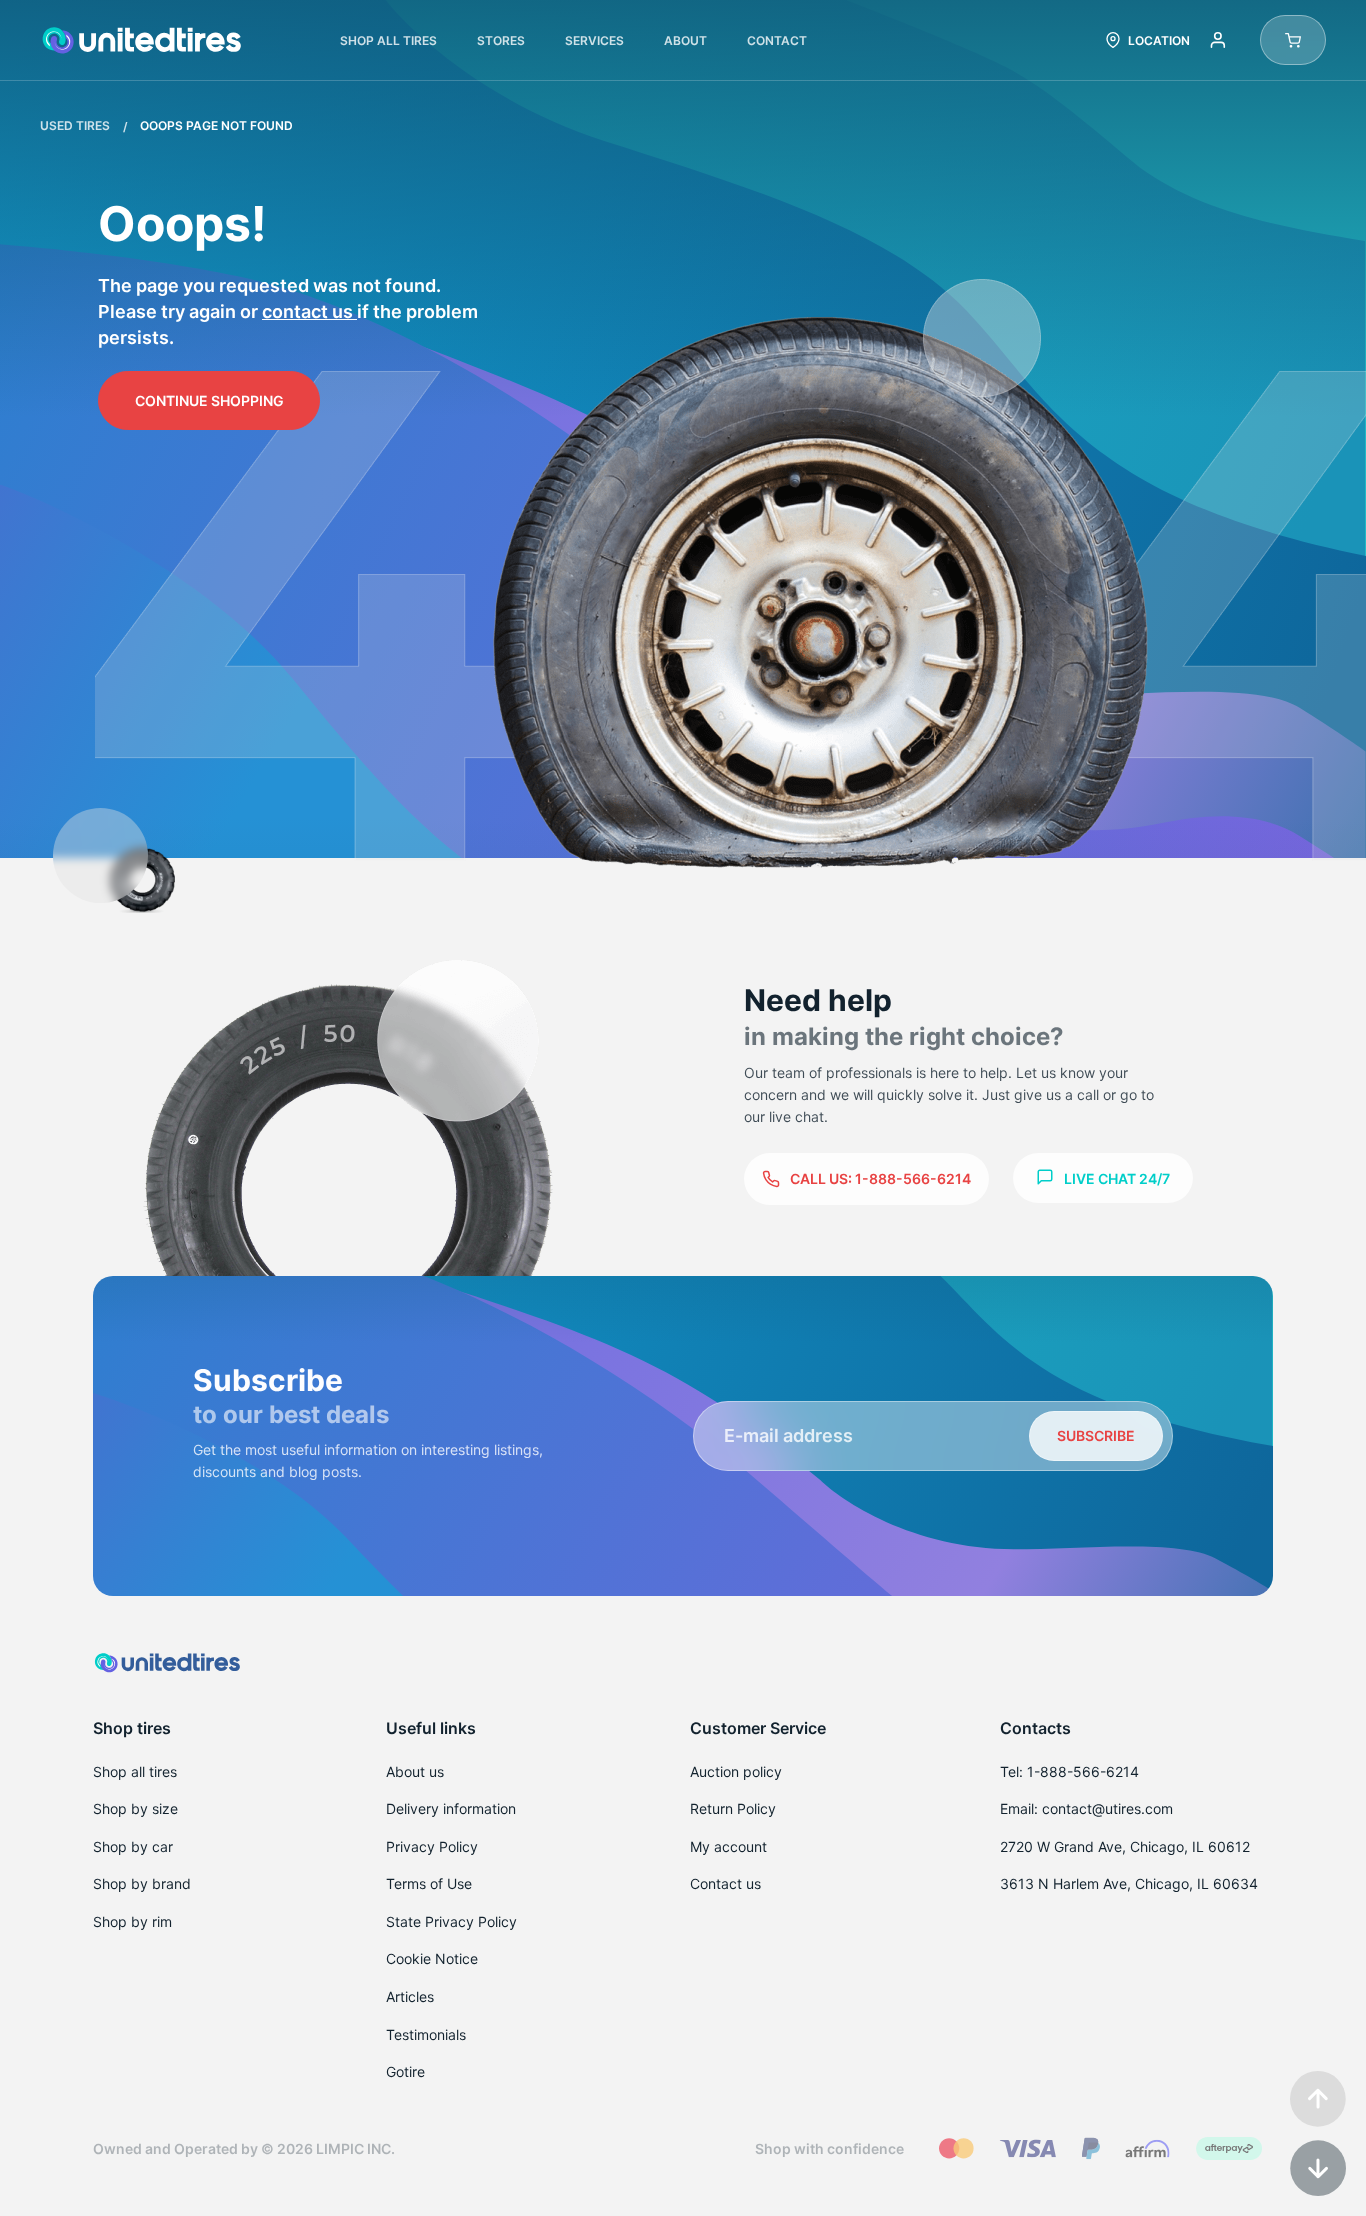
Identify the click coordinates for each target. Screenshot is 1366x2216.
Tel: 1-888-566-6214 (1069, 1771)
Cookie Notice (432, 1958)
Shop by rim (132, 1921)
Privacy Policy (432, 1846)
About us (415, 1771)
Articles (410, 1996)
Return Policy (733, 1808)
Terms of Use (429, 1883)
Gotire (405, 2071)
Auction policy (736, 1771)
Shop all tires (135, 1771)
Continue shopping (209, 400)
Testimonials (426, 2034)
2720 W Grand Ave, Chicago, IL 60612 (1125, 1846)
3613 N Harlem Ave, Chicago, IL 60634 (1129, 1883)
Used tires (76, 125)
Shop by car (133, 1846)
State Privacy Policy (451, 1921)
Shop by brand (142, 1883)
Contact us (309, 311)
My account (728, 1846)
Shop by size (135, 1808)
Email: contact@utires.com (1086, 1808)
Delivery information (451, 1808)
